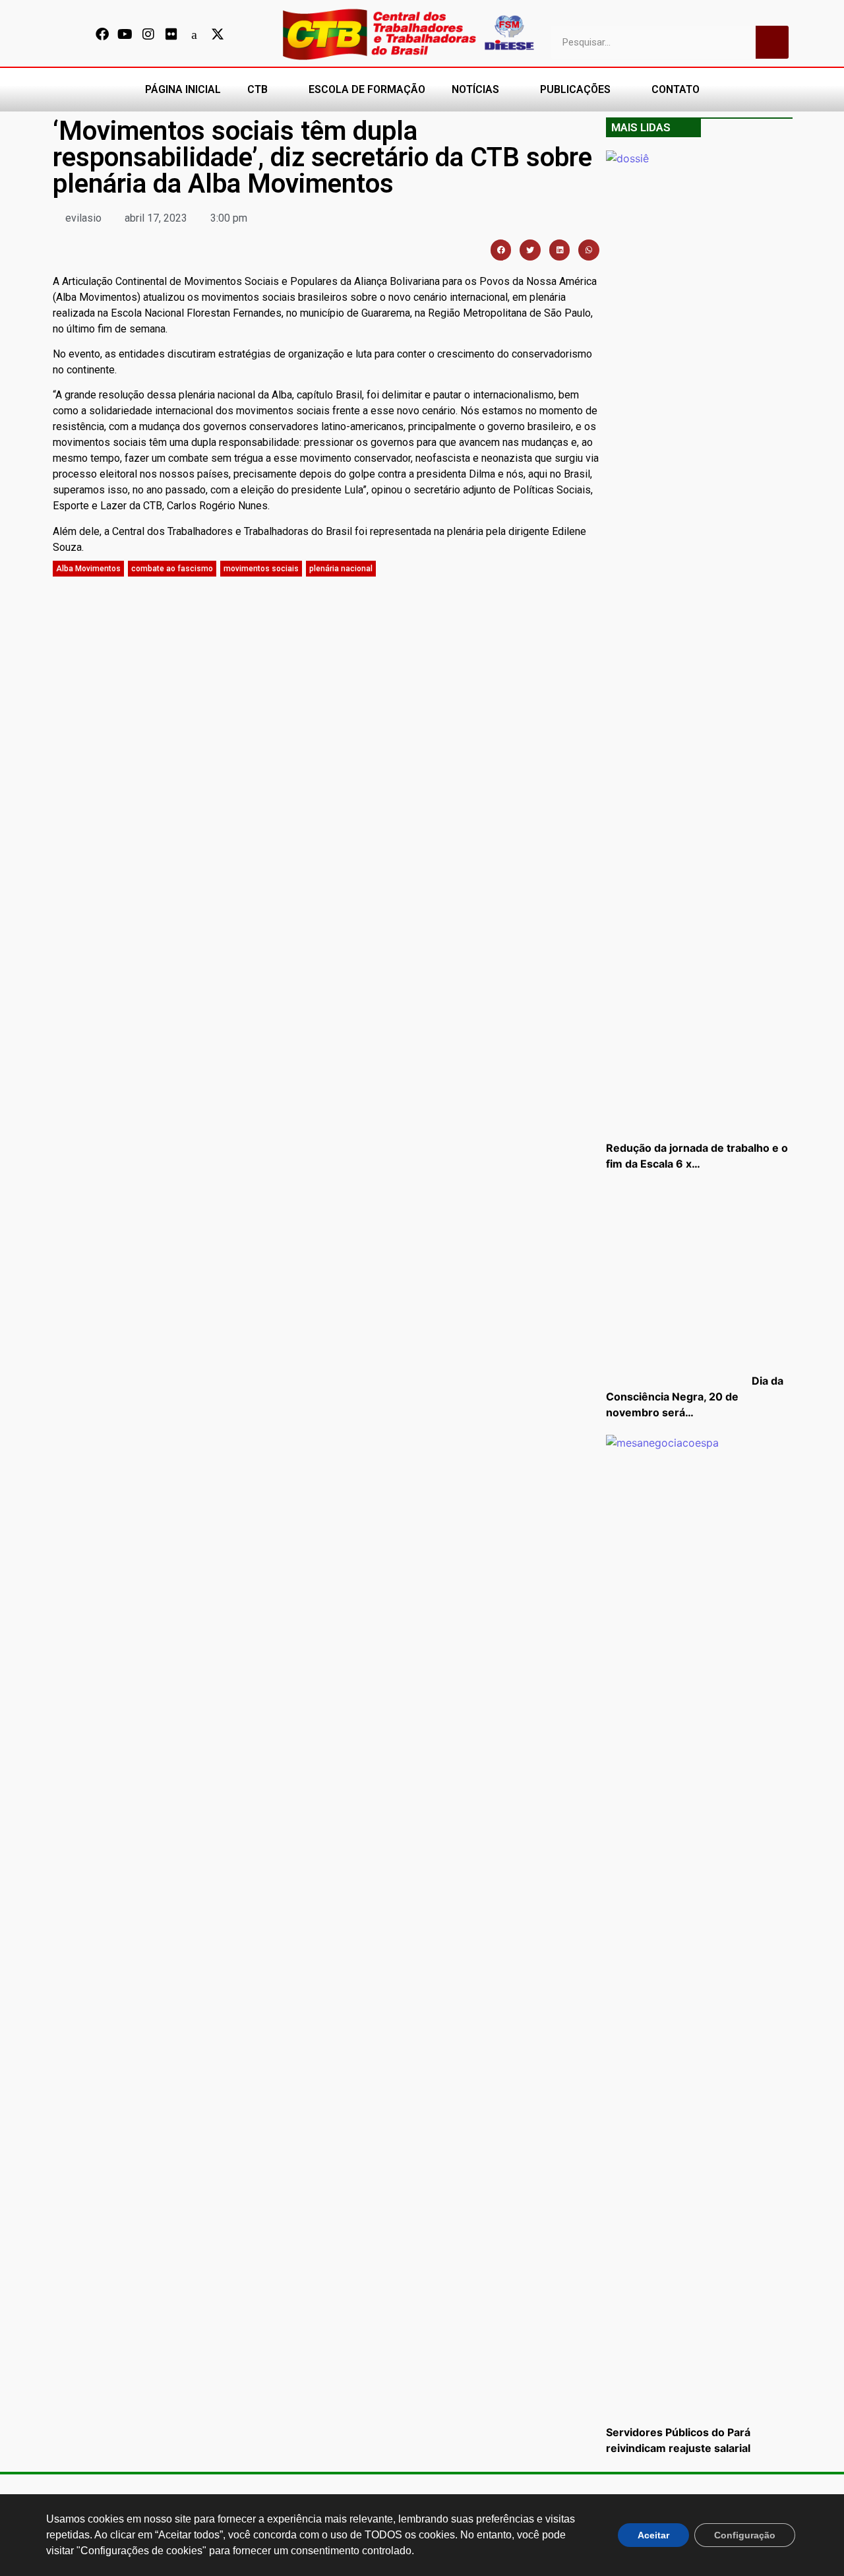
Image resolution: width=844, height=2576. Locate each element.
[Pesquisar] (772, 42)
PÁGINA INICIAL (183, 89)
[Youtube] (125, 34)
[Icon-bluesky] (195, 34)
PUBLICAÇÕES (575, 89)
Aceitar (653, 2535)
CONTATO (676, 89)
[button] (501, 250)
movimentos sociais (261, 569)
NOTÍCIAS (475, 89)
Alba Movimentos (88, 569)
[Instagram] (148, 34)
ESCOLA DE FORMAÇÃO (367, 89)
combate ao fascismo (172, 569)
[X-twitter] (218, 34)
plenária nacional (341, 569)
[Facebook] (102, 34)
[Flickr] (171, 34)
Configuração (745, 2535)
